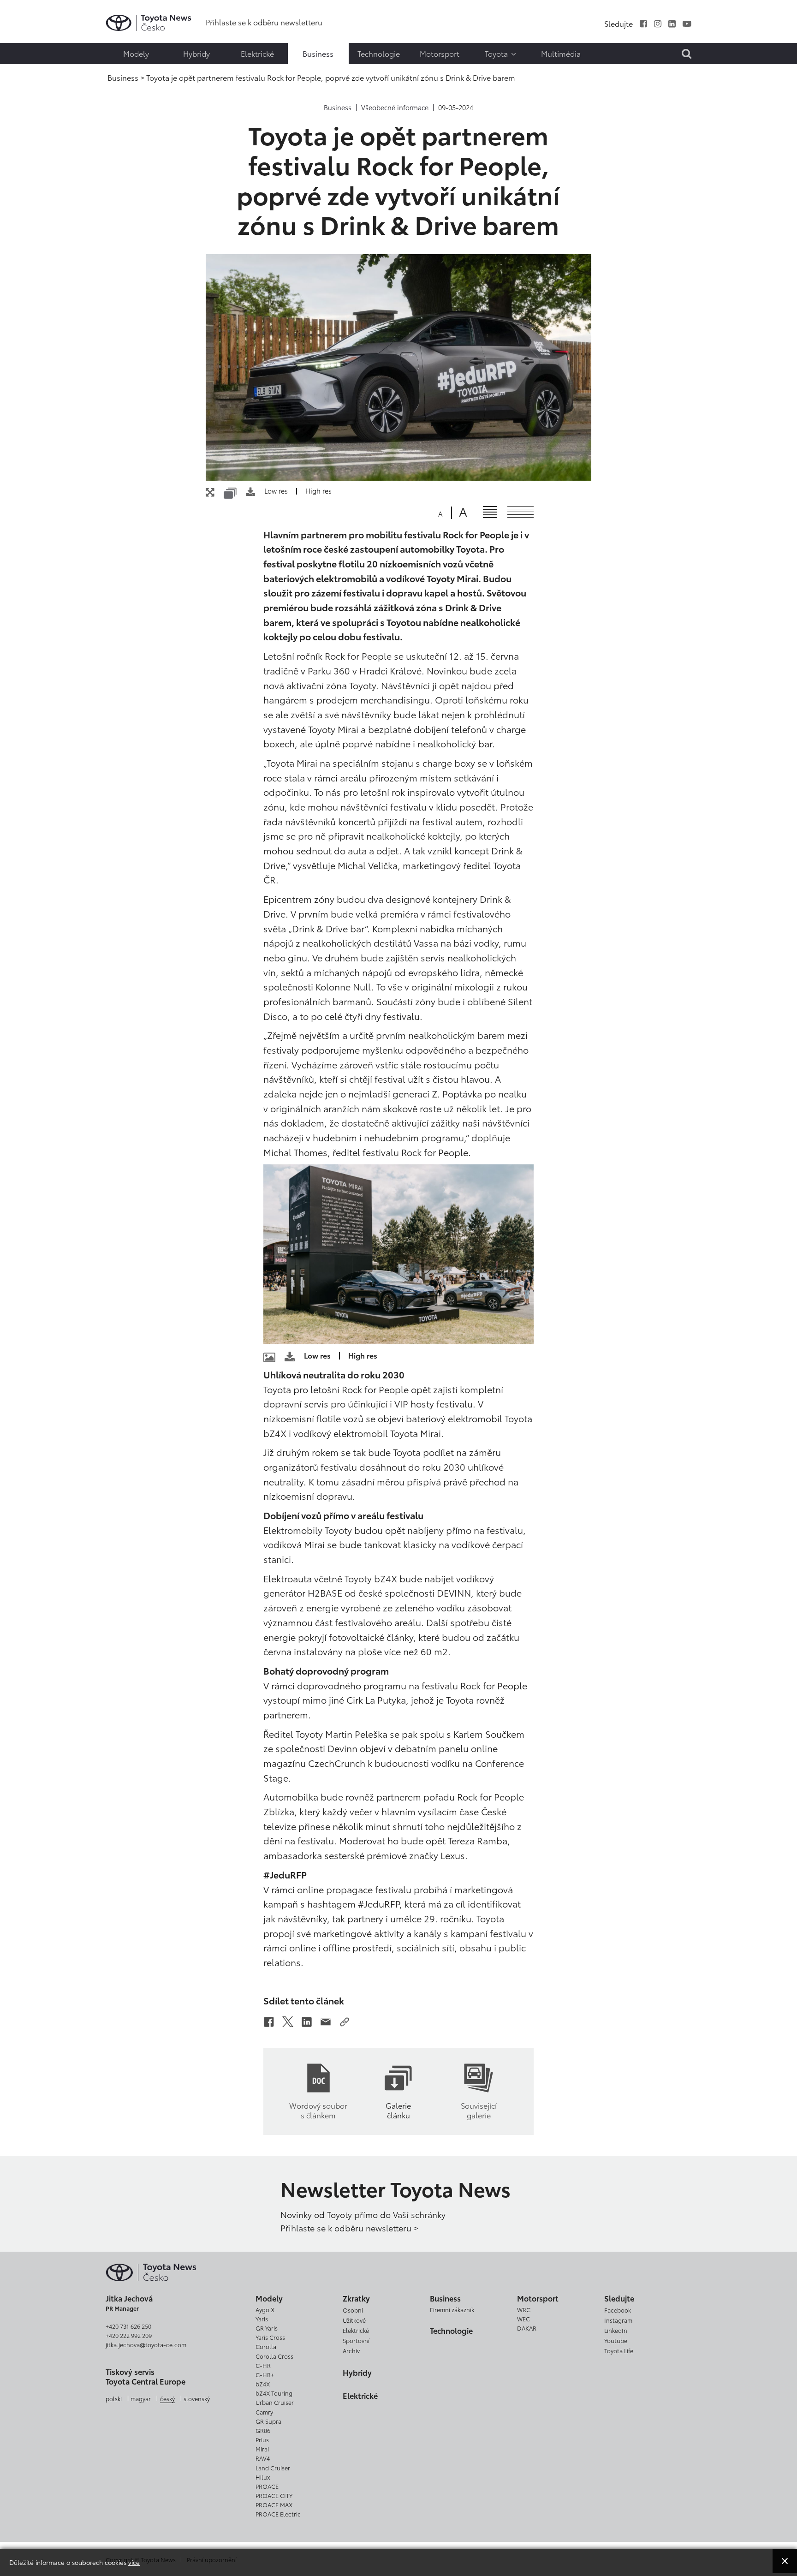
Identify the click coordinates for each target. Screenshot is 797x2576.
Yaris (262, 2319)
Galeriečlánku (398, 2110)
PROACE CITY (274, 2495)
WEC (523, 2319)
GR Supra (268, 2421)
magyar (141, 2398)
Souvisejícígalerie (479, 2110)
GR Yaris (267, 2328)
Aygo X (265, 2309)
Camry (264, 2412)
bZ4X (263, 2384)
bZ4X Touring (274, 2393)
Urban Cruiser (275, 2402)
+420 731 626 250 (128, 2326)
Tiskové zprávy (26, 14)
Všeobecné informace (395, 107)
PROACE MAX (274, 2504)
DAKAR (527, 2328)
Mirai (262, 2449)
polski (114, 2398)
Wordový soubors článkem (318, 2110)
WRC (524, 2309)
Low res (276, 491)
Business (338, 107)
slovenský (197, 2398)
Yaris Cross (270, 2337)
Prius (262, 2439)
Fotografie (26, 32)
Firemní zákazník (452, 2309)
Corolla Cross (274, 2356)
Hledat (28, 67)
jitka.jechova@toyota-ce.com (146, 2344)
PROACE (267, 2486)
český (167, 2398)
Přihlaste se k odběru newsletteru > (349, 2228)
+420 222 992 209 (129, 2335)
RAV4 (263, 2458)
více (134, 2562)
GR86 (263, 2430)
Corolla (266, 2346)
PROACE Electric (278, 2514)
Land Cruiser (273, 2468)
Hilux (263, 2477)
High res (318, 491)
